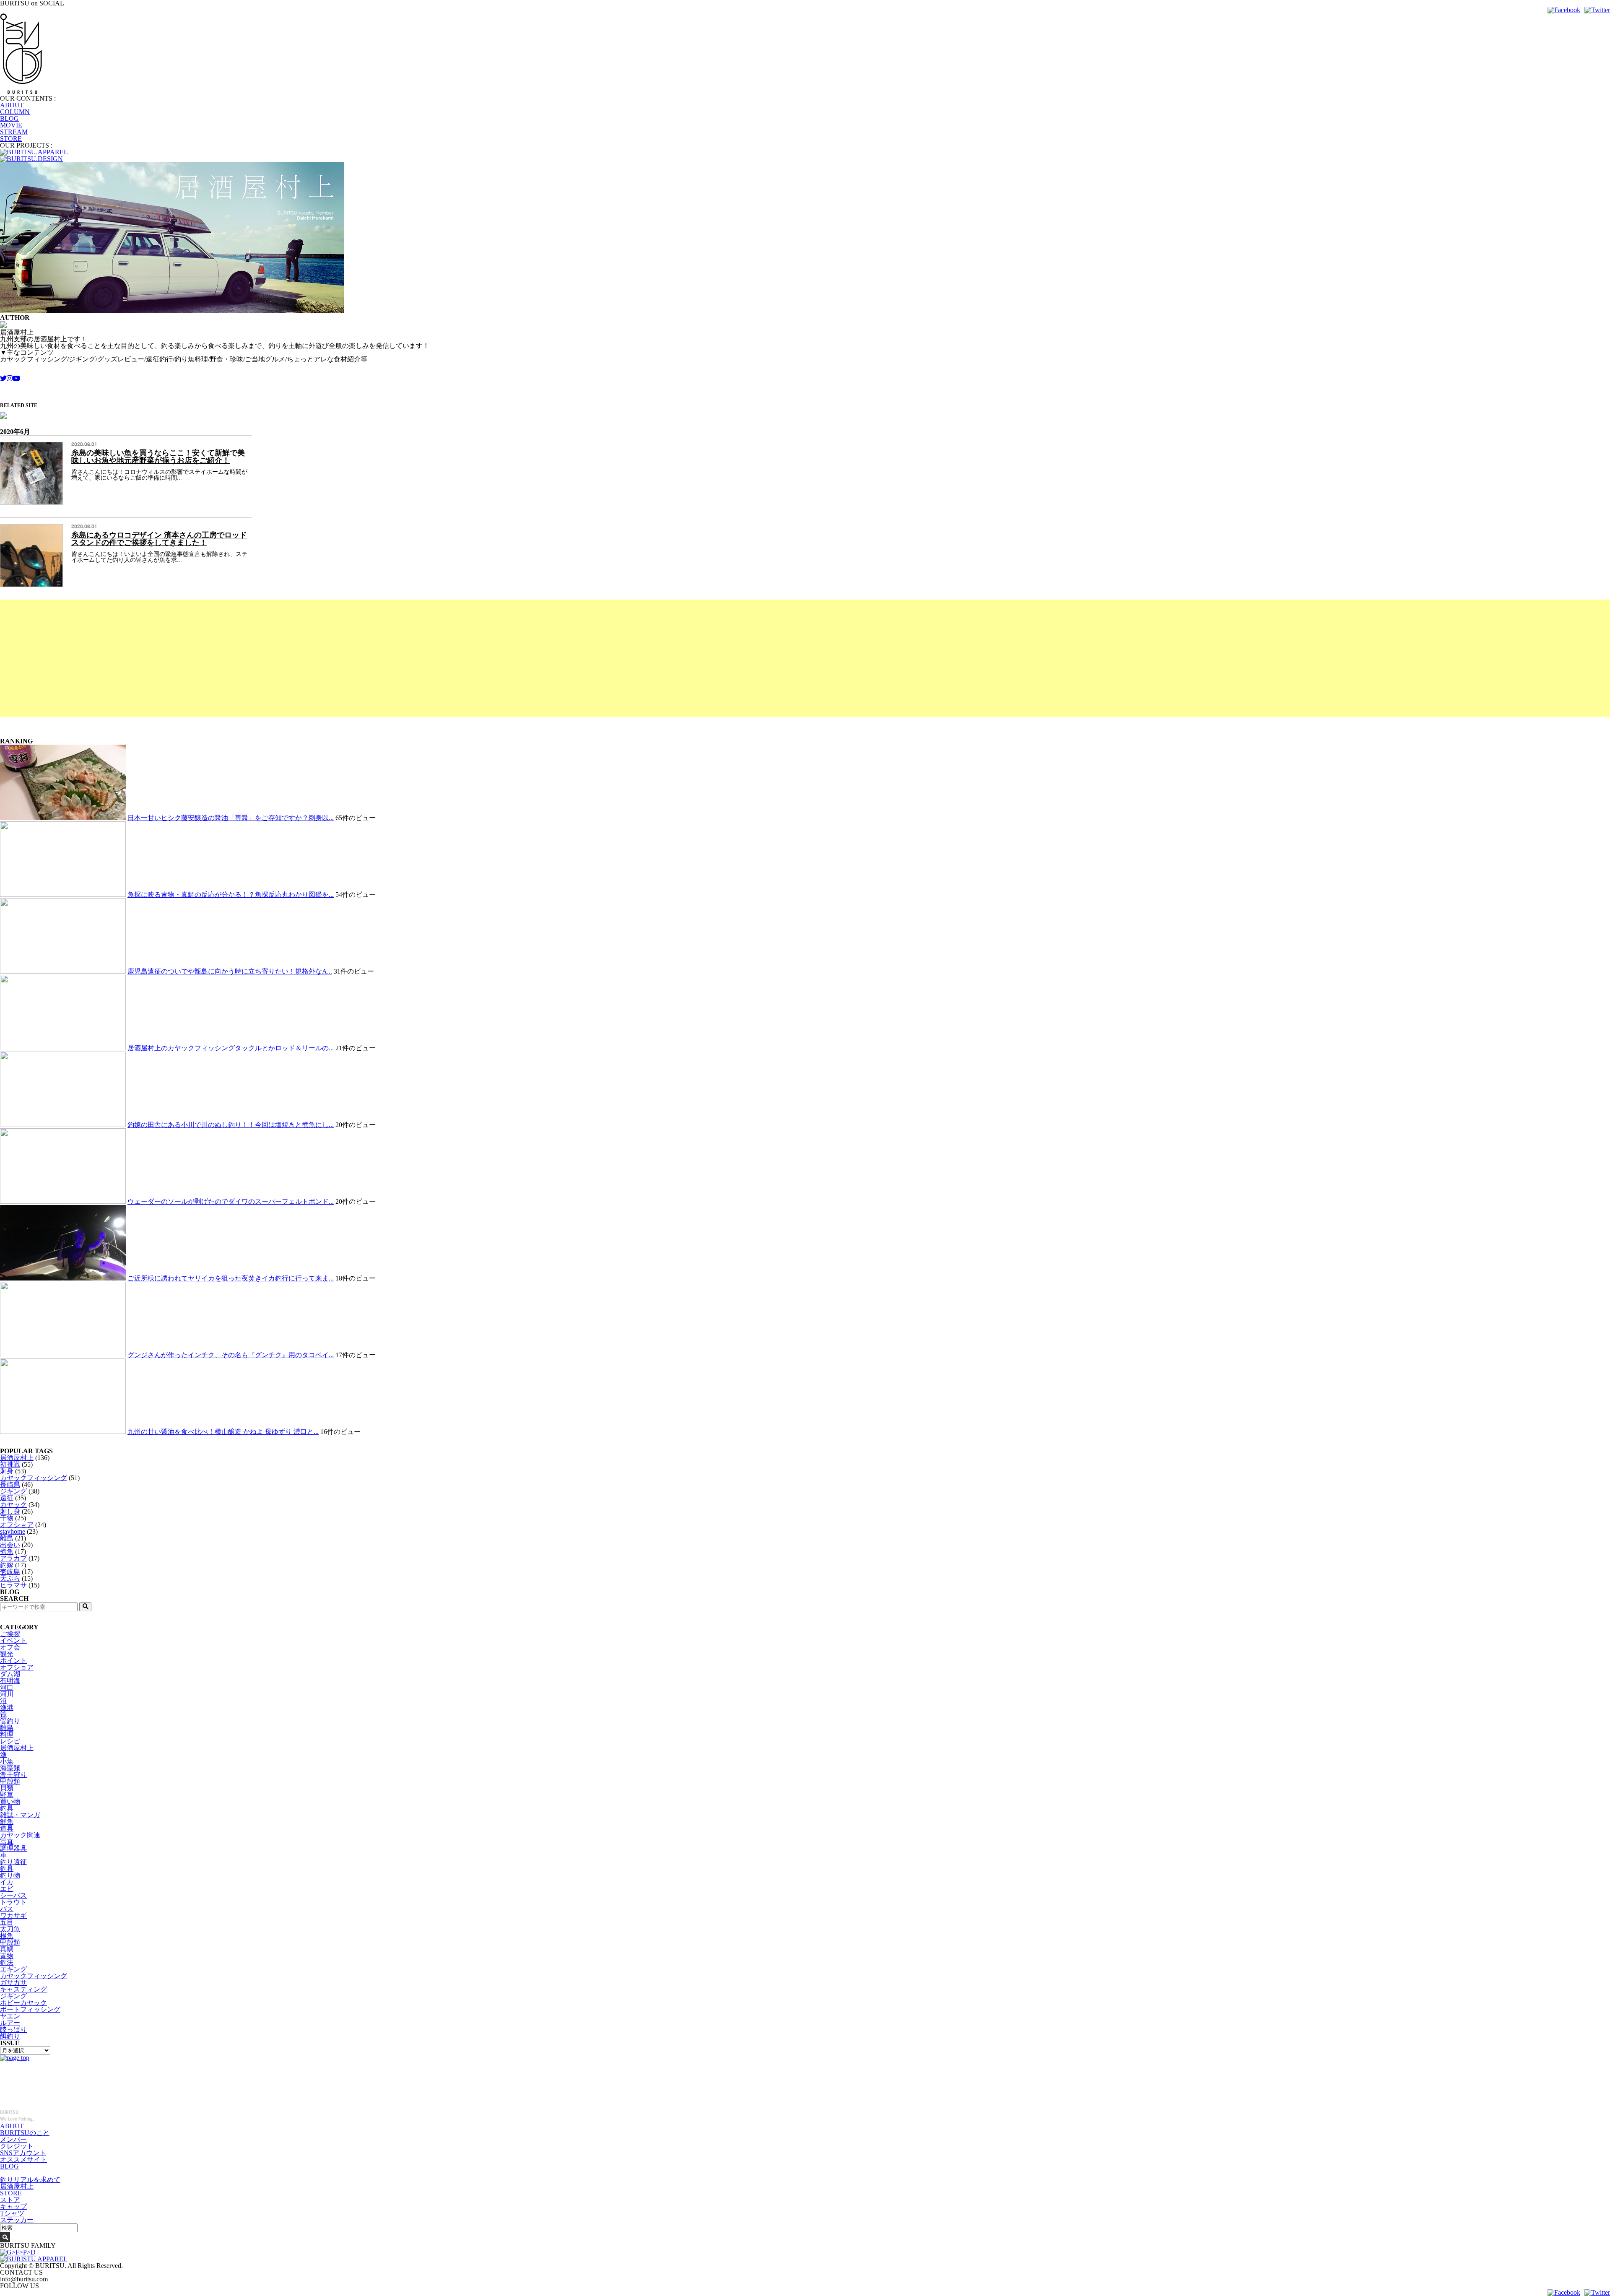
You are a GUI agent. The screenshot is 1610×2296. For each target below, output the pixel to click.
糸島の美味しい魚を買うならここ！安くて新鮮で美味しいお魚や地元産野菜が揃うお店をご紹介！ (158, 457)
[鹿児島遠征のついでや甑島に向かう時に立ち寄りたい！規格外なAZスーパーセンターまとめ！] (63, 971)
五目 (7, 1922)
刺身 (7, 1471)
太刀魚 (10, 1929)
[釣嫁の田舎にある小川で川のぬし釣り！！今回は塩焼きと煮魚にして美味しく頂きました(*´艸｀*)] (63, 1125)
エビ (7, 1889)
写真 (7, 1842)
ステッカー (17, 2220)
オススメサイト (23, 2160)
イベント (13, 1640)
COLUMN (15, 112)
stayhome (13, 1531)
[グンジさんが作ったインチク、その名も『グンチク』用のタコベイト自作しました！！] (63, 1355)
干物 (7, 1518)
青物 (7, 1956)
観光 (7, 1654)
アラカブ (13, 1558)
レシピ (10, 1741)
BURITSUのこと (25, 2133)
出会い (10, 1545)
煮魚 (7, 1552)
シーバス (13, 1895)
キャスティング (23, 1989)
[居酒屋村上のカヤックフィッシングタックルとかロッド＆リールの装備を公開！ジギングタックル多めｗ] (63, 1048)
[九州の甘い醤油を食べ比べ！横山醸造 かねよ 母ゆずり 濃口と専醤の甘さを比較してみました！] (63, 1432)
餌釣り (10, 2036)
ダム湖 (10, 1674)
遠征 (7, 1498)
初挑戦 (10, 1464)
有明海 (10, 1681)
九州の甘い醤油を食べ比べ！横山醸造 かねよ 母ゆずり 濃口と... (223, 1432)
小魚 (7, 1761)
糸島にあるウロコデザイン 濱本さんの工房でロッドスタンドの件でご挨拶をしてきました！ (159, 539)
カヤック (13, 1505)
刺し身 (10, 1511)
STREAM (14, 132)
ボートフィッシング (30, 2009)
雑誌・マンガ (20, 1815)
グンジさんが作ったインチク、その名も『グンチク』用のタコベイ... (231, 1355)
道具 (7, 1828)
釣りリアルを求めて (30, 2180)
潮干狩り (13, 1775)
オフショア (17, 1525)
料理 (7, 1734)
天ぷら (10, 1578)
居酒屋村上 (17, 1458)
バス (7, 1909)
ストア (10, 2200)
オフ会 (10, 1647)
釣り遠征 (13, 1862)
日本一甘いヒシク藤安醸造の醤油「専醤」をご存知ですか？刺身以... (231, 818)
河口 (7, 1687)
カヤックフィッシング (34, 1478)
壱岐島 (10, 1572)
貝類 (7, 1788)
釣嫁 (7, 1565)
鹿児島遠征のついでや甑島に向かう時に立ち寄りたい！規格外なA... (230, 971)
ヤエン (10, 2016)
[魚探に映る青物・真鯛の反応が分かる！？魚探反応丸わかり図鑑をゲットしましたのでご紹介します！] (63, 895)
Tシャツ (12, 2213)
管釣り (10, 1721)
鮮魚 (7, 1822)
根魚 (7, 1936)
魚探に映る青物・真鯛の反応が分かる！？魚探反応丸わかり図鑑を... (231, 895)
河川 (7, 1694)
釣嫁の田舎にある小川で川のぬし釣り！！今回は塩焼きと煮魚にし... (231, 1125)
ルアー (10, 2023)
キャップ (13, 2206)
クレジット (17, 2146)
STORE (11, 139)
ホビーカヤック (23, 2003)
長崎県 (10, 1484)
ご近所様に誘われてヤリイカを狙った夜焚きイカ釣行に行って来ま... (231, 1278)
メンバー (13, 2139)
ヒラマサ (13, 1585)
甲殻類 (10, 1781)
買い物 (10, 1801)
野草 (7, 1795)
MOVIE (11, 125)
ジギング (13, 1491)
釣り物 (10, 1875)
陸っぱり (13, 2030)
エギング (13, 1969)
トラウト (13, 1902)
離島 (7, 1538)
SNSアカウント (23, 2153)
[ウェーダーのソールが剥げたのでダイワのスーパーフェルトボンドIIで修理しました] (63, 1201)
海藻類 (10, 1768)
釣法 (7, 1962)
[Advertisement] (252, 658)
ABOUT (12, 105)
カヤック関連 (20, 1835)
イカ (7, 1882)
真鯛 (7, 1949)
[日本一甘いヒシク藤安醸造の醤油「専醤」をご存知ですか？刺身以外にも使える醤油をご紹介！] (63, 818)
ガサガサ (13, 1983)
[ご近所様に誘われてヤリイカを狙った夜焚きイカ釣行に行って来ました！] (63, 1278)
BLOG (9, 118)
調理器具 (13, 1848)
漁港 (7, 1708)
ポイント (13, 1661)
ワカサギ (13, 1915)
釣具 (7, 1808)
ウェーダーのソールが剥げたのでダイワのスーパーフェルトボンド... (231, 1201)
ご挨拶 (10, 1634)
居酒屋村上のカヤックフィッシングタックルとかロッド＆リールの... (231, 1048)
